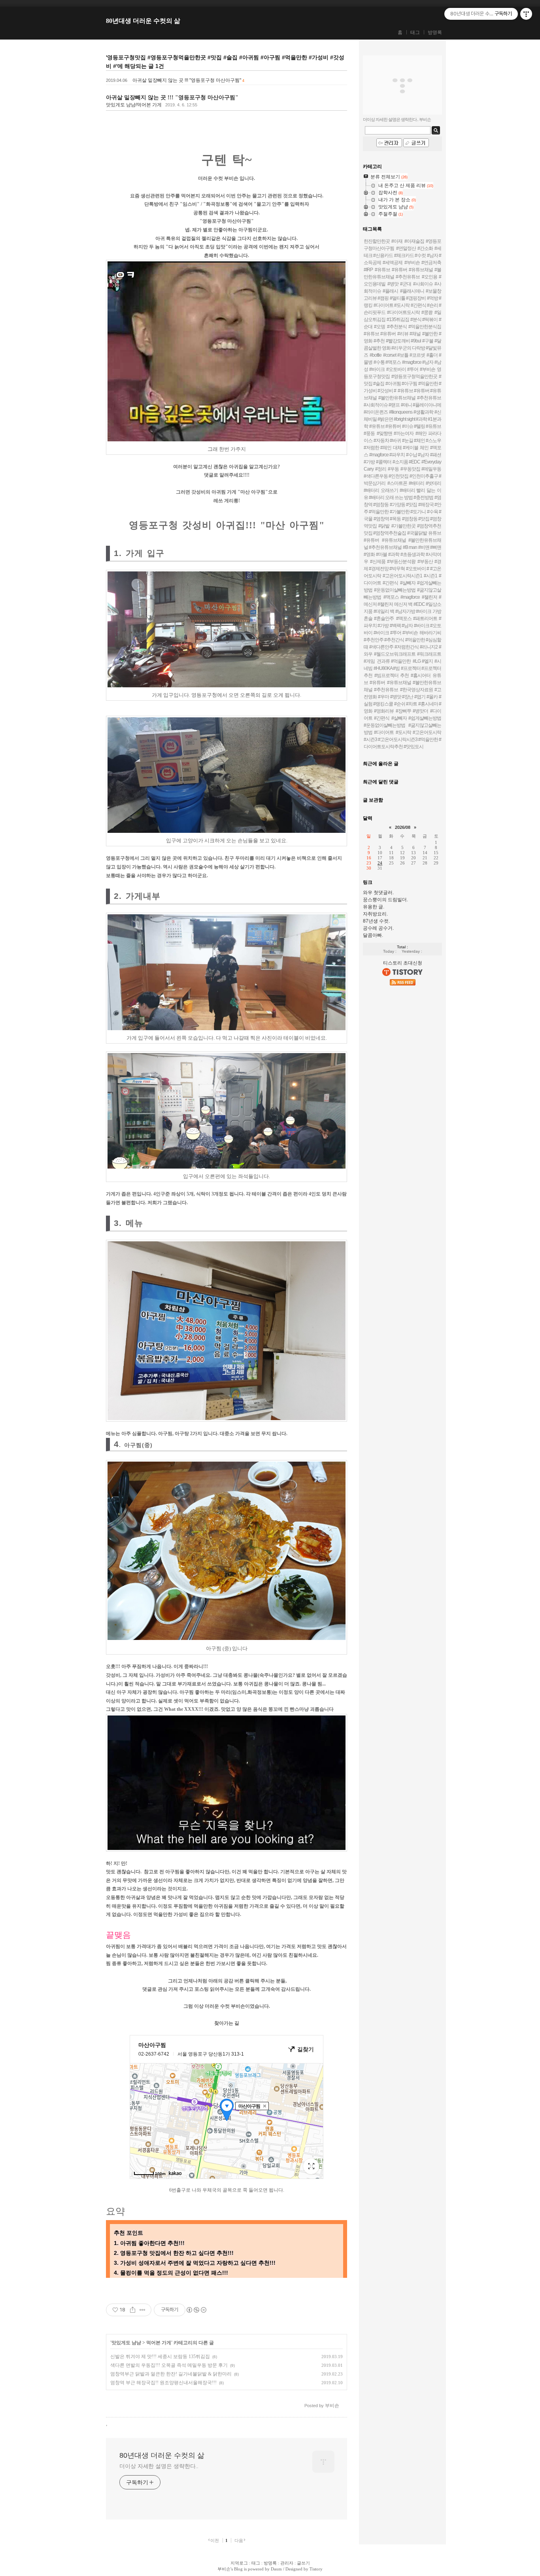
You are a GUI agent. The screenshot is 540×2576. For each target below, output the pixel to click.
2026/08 (403, 827)
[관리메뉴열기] (526, 14)
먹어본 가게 (159, 2343)
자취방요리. (375, 914)
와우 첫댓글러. (378, 893)
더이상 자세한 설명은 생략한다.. (159, 2466)
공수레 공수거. (378, 928)
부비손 (224, 2569)
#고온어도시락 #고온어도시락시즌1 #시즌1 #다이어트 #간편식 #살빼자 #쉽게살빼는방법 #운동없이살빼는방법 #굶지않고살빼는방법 (402, 583)
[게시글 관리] (143, 2310)
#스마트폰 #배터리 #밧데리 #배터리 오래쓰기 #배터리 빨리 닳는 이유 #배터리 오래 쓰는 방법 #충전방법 (402, 490)
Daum (276, 2569)
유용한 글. (374, 907)
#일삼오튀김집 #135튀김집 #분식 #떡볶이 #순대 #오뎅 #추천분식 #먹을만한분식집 (402, 320)
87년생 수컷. (376, 921)
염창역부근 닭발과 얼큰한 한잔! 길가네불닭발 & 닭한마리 (171, 2374)
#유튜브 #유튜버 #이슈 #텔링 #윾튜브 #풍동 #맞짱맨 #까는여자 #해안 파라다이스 (402, 433)
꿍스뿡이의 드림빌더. (385, 900)
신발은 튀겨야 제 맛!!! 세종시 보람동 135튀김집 (160, 2357)
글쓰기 (303, 2563)
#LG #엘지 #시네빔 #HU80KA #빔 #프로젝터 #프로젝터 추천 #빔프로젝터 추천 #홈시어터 (402, 668)
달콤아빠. (373, 935)
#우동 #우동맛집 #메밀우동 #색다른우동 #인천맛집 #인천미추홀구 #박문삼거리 (402, 476)
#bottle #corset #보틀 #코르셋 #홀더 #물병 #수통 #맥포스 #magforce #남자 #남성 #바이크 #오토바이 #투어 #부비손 (402, 362)
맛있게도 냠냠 (126, 2343)
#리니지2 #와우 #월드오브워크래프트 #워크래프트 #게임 (402, 654)
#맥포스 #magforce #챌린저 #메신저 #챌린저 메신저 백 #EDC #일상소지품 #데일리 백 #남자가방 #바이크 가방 (402, 604)
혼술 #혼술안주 (379, 618)
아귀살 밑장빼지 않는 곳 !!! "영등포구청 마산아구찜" (187, 80)
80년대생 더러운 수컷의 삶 (143, 21)
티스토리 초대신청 (403, 963)
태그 (415, 32)
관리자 (287, 2563)
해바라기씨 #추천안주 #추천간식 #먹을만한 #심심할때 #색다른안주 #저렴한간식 (402, 640)
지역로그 (239, 2563)
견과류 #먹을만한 (394, 661)
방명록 (435, 32)
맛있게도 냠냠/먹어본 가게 (134, 105)
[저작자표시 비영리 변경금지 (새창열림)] (196, 2310)
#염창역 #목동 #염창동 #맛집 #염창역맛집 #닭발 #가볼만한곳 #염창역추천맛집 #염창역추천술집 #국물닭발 (402, 526)
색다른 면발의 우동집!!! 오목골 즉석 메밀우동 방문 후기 (169, 2365)
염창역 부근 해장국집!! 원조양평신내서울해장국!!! (163, 2383)
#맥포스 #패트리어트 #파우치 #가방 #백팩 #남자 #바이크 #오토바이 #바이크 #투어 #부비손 (402, 626)
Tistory (316, 2569)
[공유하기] (133, 2310)
